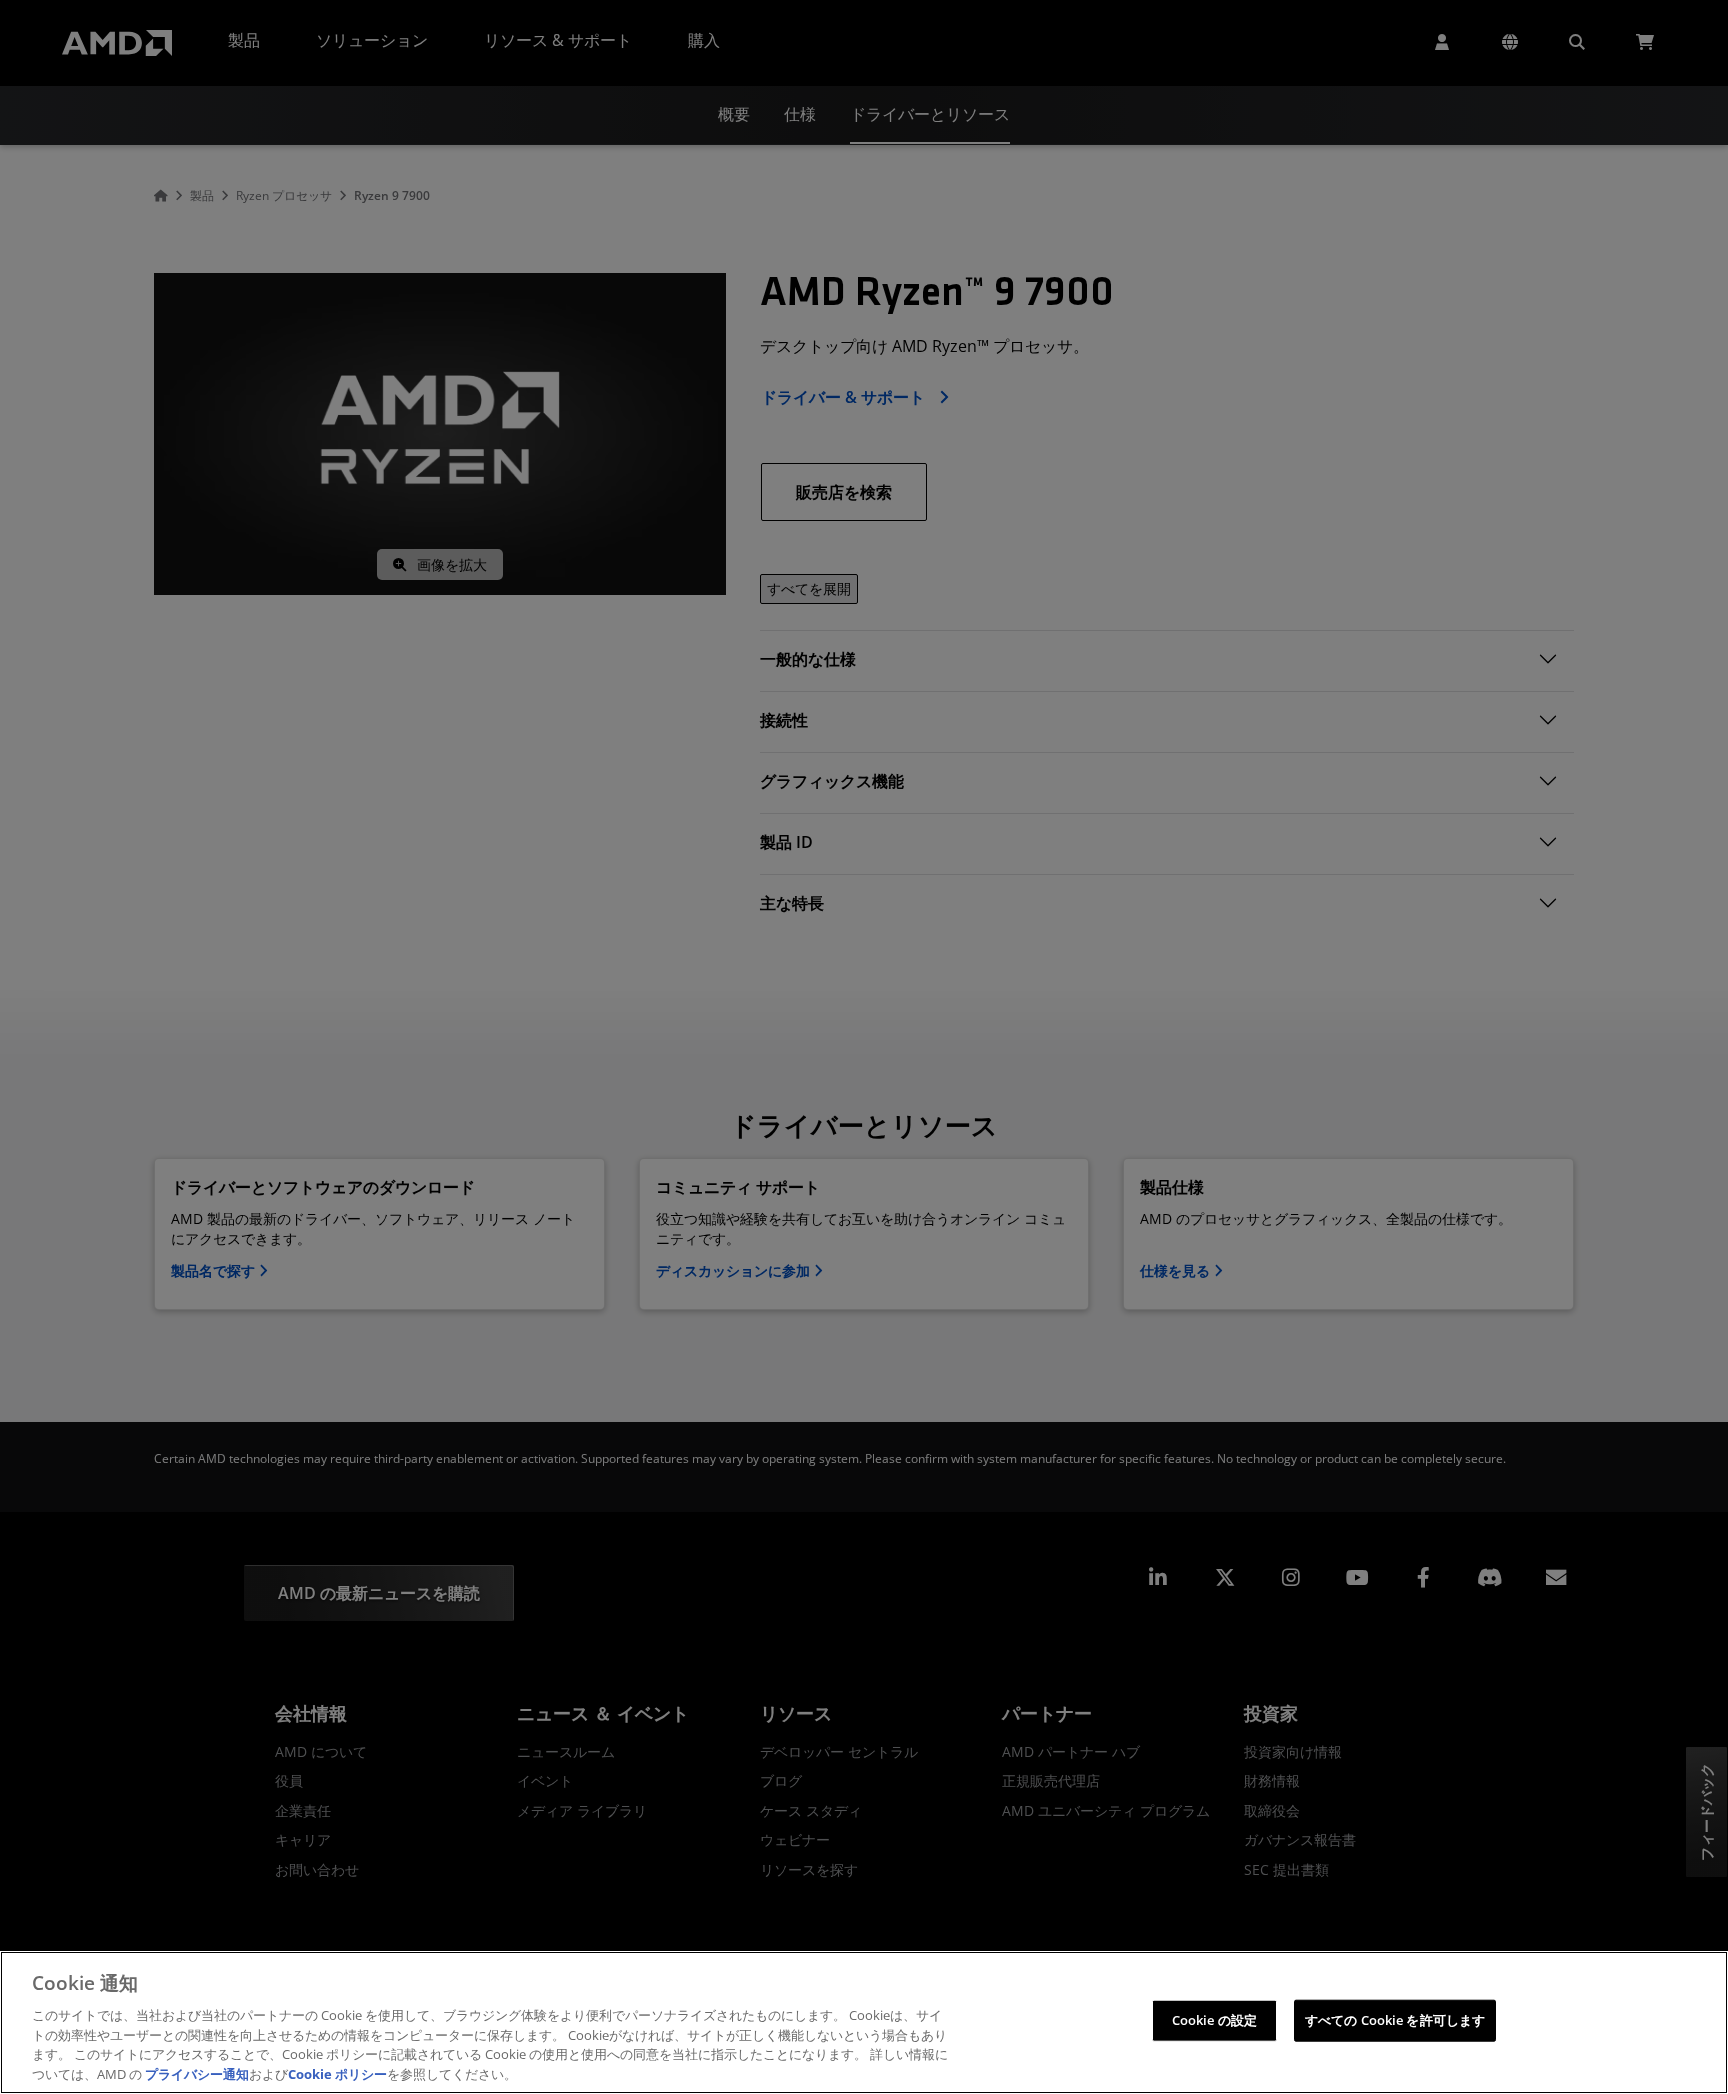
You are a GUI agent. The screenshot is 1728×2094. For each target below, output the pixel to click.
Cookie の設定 (1214, 2020)
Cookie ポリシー (337, 2073)
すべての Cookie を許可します (1395, 2020)
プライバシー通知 (197, 2073)
